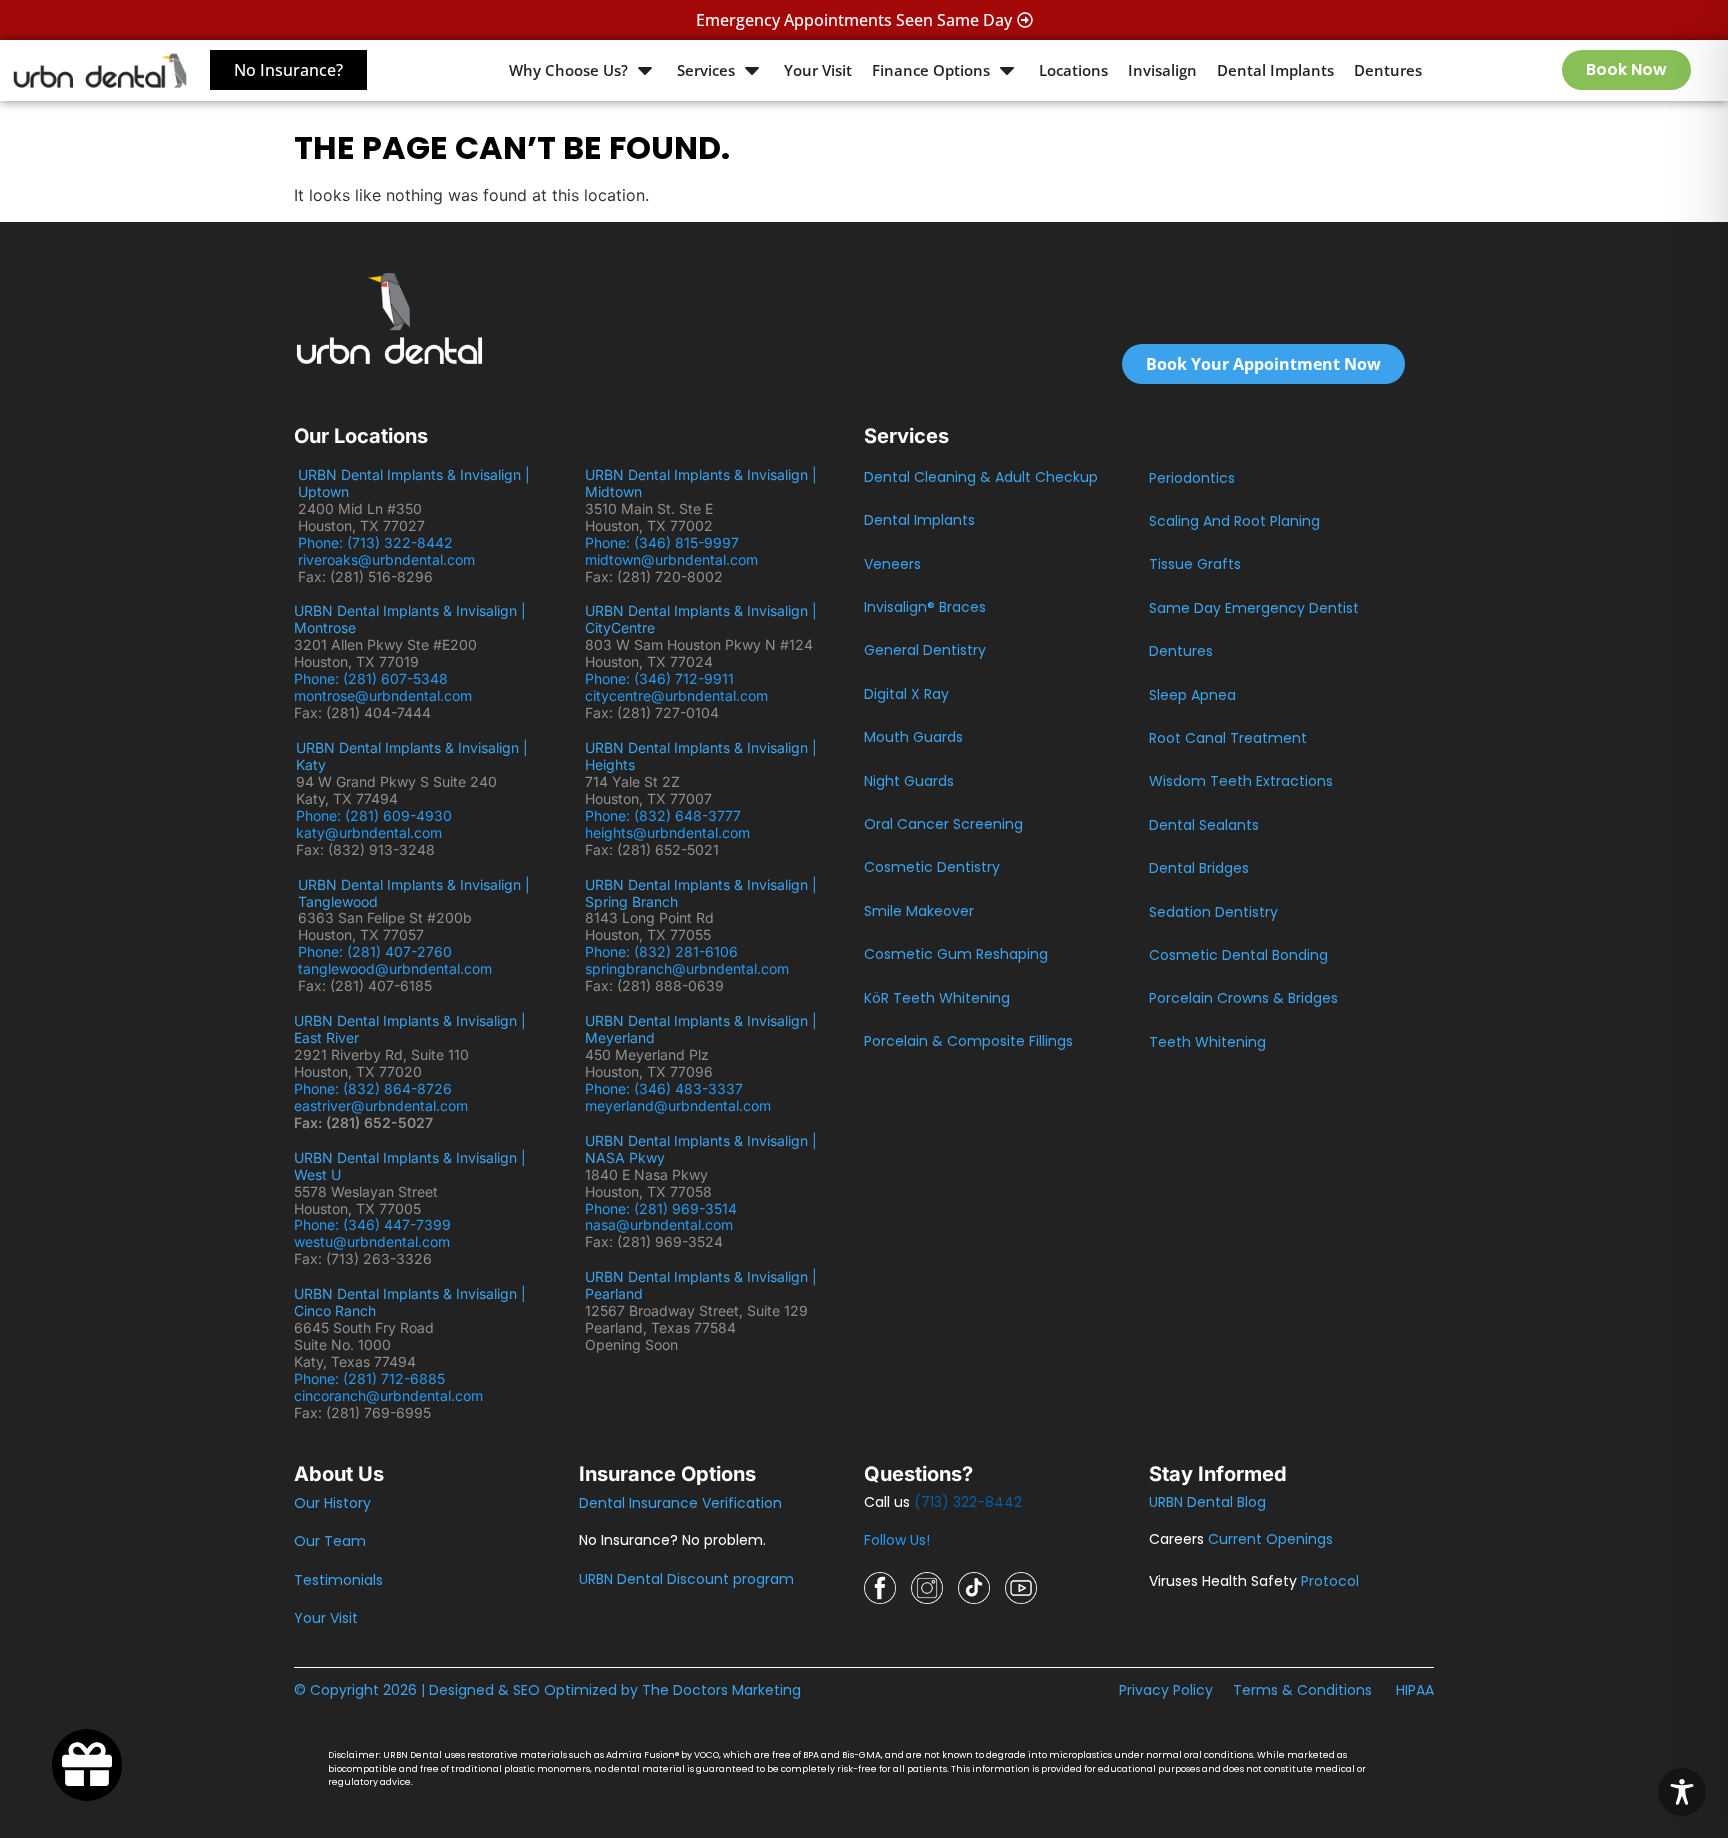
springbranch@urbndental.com (687, 968)
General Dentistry (925, 650)
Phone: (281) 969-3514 (661, 1208)
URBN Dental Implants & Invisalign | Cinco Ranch (410, 1302)
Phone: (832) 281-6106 (661, 951)
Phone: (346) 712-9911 (659, 678)
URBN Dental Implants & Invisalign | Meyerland (701, 1029)
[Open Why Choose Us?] (645, 70)
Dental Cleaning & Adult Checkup (981, 477)
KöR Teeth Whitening (937, 998)
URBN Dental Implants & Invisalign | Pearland (701, 1285)
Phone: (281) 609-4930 (374, 815)
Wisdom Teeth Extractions (1241, 781)
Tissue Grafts (1195, 564)
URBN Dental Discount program (686, 1579)
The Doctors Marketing (721, 1690)
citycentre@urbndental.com (676, 695)
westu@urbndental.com (372, 1241)
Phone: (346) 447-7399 (372, 1224)
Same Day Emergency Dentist (1254, 608)
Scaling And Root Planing (1234, 521)
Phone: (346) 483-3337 (664, 1088)
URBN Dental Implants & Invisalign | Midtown (701, 483)
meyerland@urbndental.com (678, 1105)
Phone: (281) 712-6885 (369, 1378)
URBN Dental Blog (1207, 1502)
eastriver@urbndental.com (381, 1105)
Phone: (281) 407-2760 (375, 951)
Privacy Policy (1166, 1690)
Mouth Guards (913, 737)
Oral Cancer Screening (943, 824)
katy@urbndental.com (369, 832)
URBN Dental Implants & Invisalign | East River (410, 1029)
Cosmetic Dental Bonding (1238, 955)
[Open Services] (752, 70)
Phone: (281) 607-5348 (375, 678)
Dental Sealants (1204, 825)
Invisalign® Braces (925, 607)
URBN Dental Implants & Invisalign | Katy (412, 756)
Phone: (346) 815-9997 (670, 542)
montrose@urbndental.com (383, 695)
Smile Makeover (919, 911)
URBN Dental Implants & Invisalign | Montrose (410, 619)
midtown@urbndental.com (671, 559)
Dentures (1181, 651)
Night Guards (909, 781)
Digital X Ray (906, 694)
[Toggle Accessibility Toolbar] (1682, 1792)
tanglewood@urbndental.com (395, 968)
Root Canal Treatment (1228, 738)
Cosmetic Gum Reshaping (956, 954)
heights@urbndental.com (667, 832)
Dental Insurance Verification (680, 1503)
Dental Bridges (1199, 868)
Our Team (330, 1541)
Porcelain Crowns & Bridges (1243, 998)
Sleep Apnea (1192, 695)
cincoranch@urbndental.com (388, 1395)
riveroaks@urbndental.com (386, 559)
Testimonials (338, 1580)
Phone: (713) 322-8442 (379, 542)
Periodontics (1192, 478)
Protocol (1330, 1581)
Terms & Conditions (1302, 1690)
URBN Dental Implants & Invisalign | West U (410, 1166)
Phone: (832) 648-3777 (667, 815)
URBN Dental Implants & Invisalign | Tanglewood (414, 893)
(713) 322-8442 (968, 1502)
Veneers (892, 564)
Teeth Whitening (1207, 1042)
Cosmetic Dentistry (932, 867)
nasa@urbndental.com (659, 1224)
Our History (332, 1503)
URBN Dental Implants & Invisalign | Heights (701, 756)
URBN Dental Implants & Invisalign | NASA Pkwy (701, 1149)
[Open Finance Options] (1007, 70)
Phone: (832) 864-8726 (377, 1088)
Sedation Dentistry (1213, 912)
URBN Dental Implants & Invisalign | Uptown (414, 483)
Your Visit (326, 1618)
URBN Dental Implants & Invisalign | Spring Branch (701, 893)
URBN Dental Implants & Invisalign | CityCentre (701, 619)
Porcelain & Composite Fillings (968, 1041)
